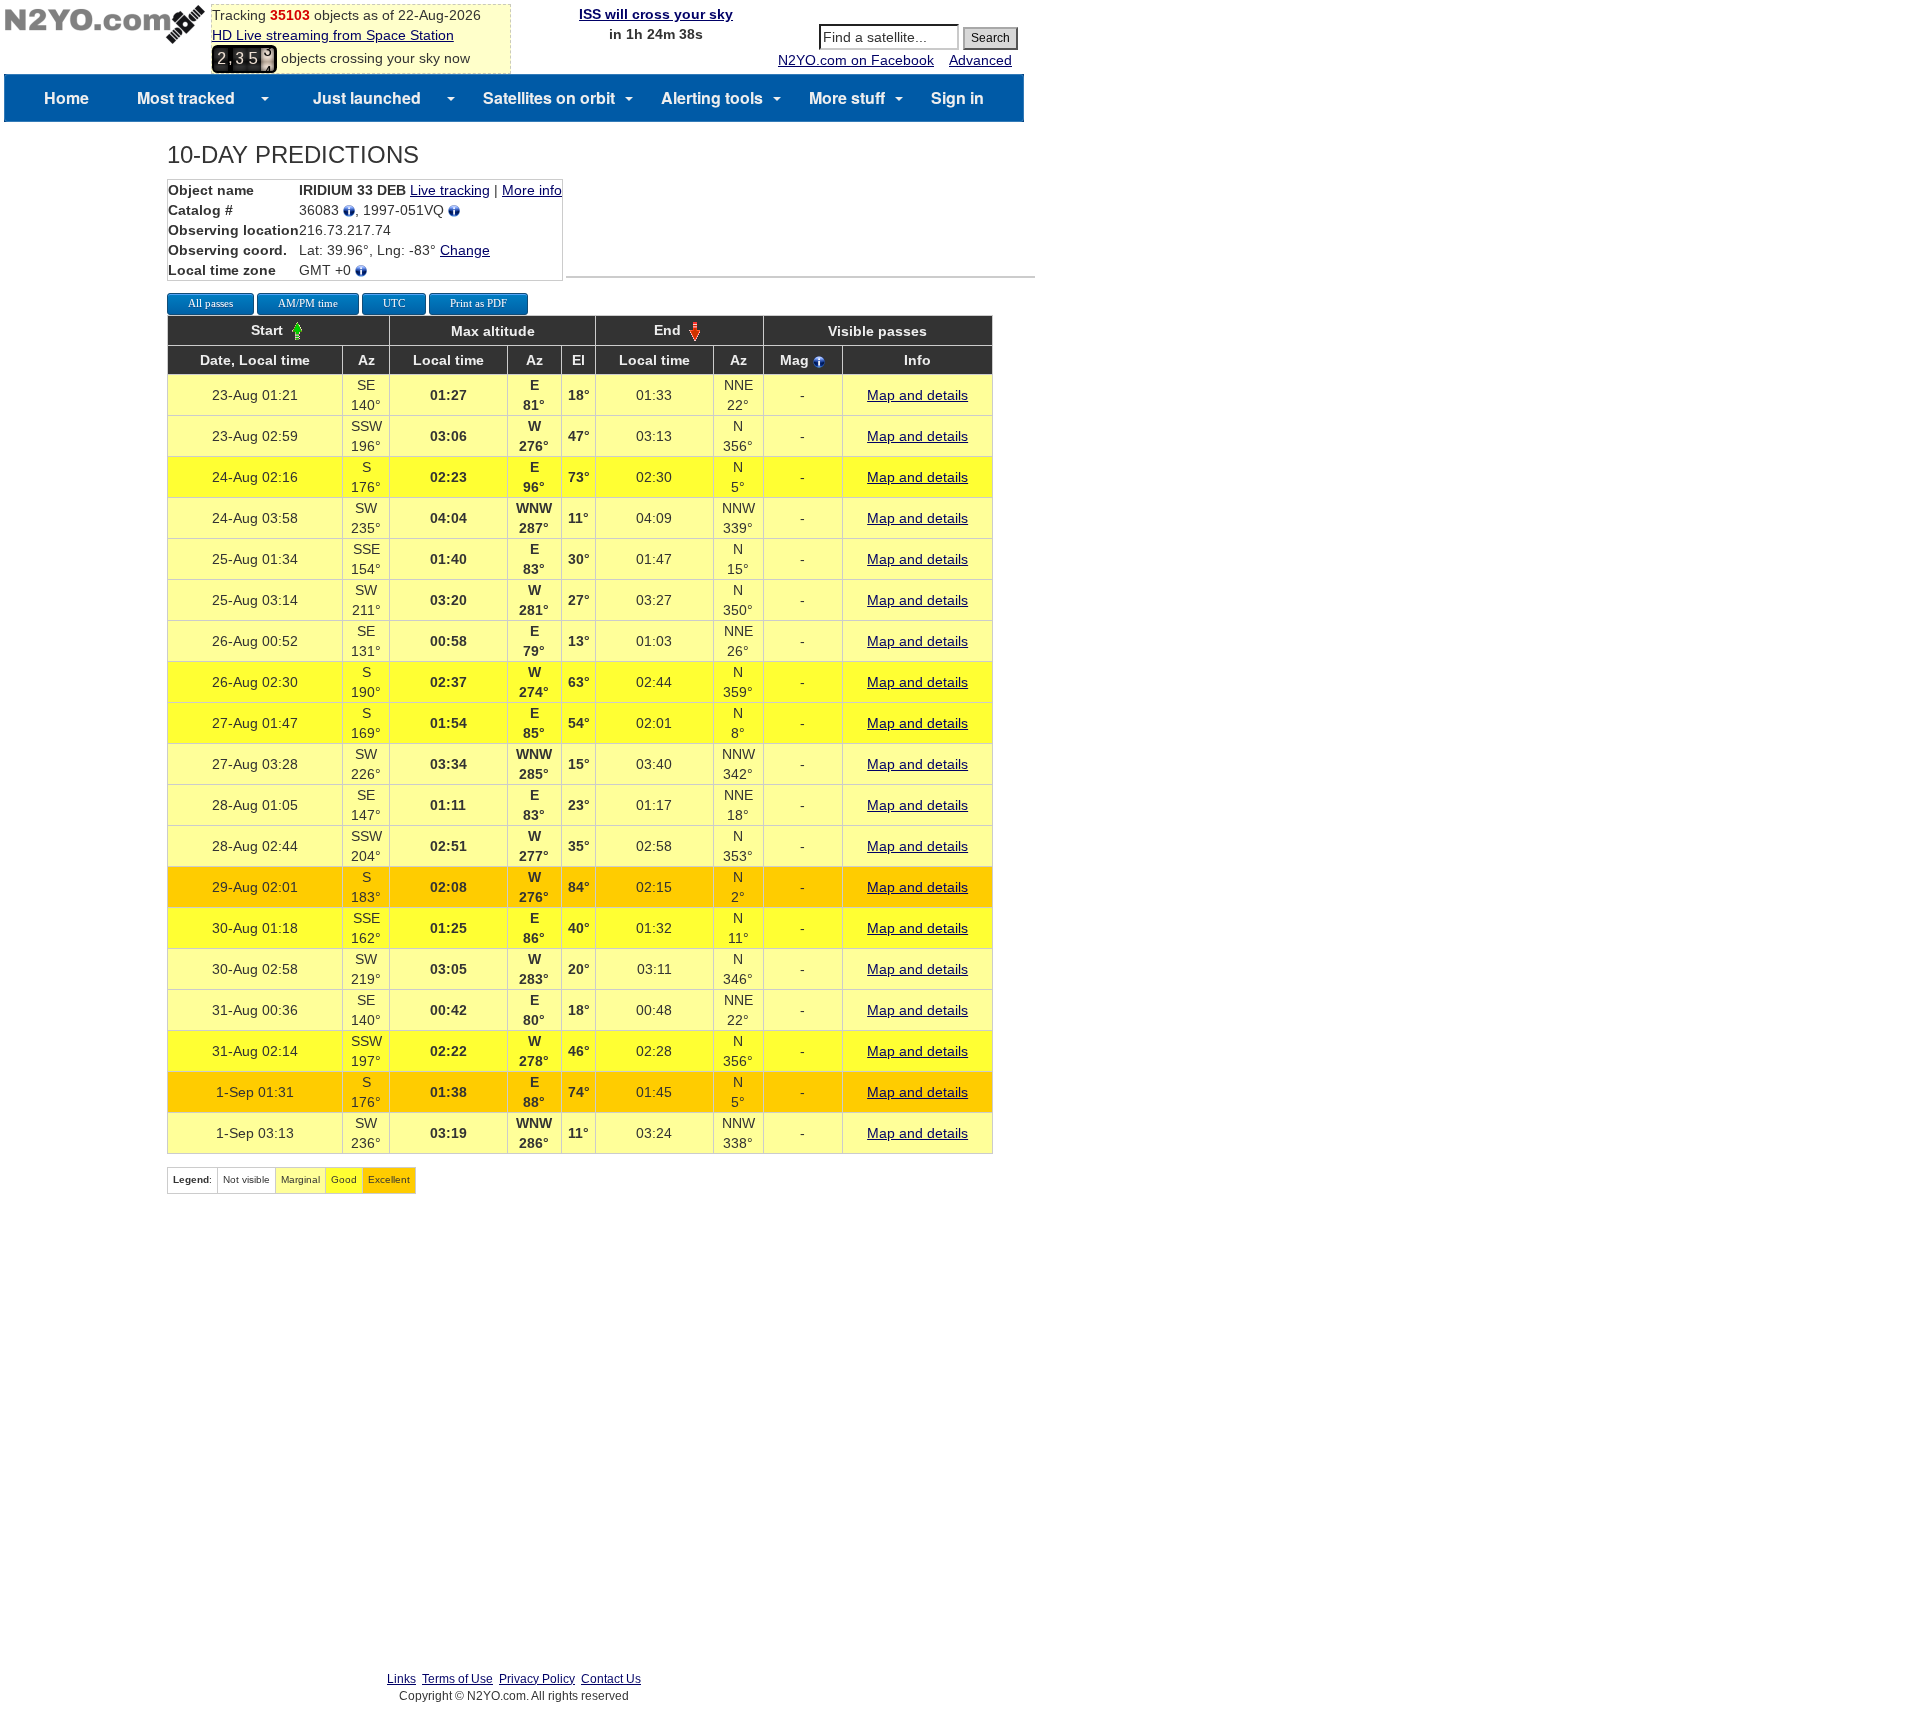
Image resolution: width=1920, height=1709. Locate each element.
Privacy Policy (537, 1679)
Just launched (367, 97)
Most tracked (186, 97)
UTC (394, 303)
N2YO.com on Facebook (856, 60)
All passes (210, 303)
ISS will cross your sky (656, 14)
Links (401, 1679)
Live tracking (450, 190)
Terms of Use (457, 1679)
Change (465, 250)
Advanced (980, 60)
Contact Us (611, 1679)
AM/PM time (308, 303)
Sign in (957, 97)
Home (66, 97)
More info (532, 190)
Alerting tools (712, 97)
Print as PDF (478, 303)
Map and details (917, 395)
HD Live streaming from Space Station (333, 35)
